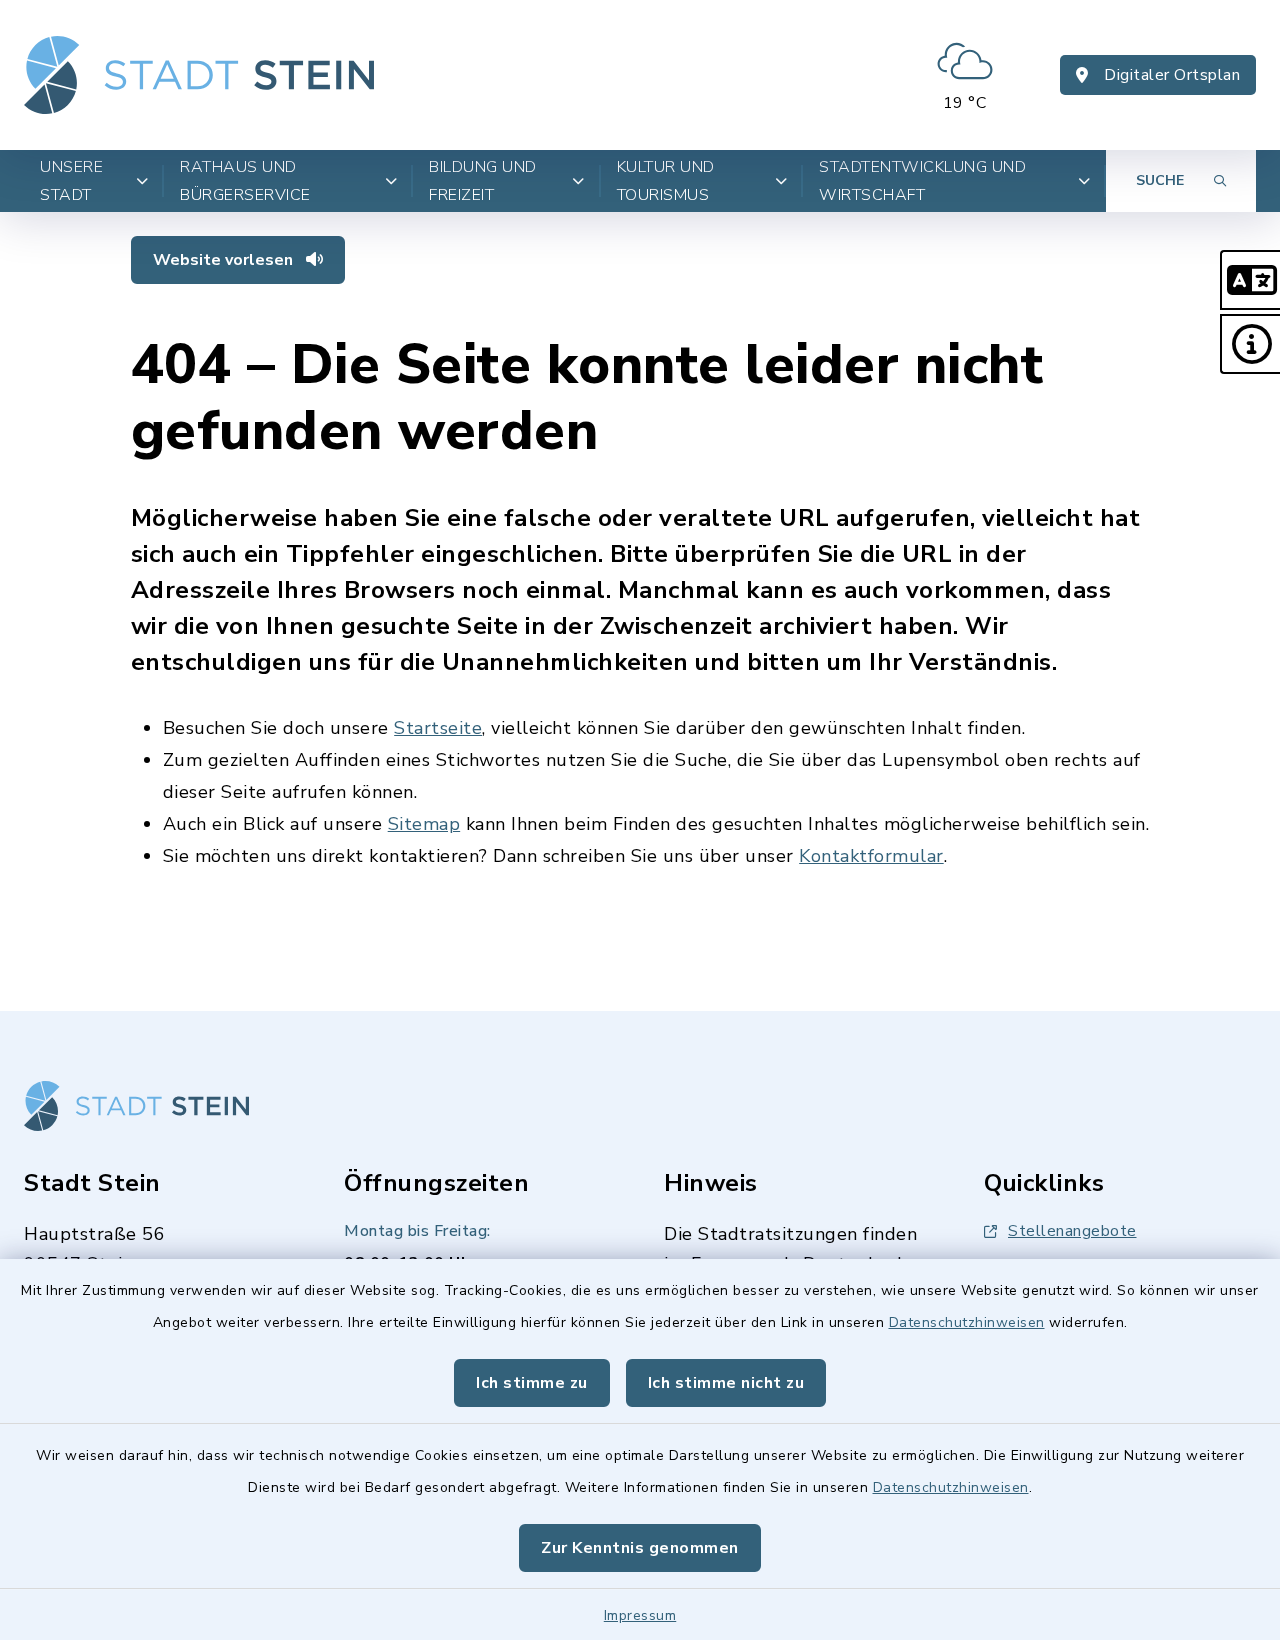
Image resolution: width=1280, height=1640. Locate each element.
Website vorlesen (225, 260)
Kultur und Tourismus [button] (666, 181)
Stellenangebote (1072, 1231)
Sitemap (424, 824)
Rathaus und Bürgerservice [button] (245, 181)
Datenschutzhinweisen (967, 1322)
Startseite (438, 728)
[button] (1250, 280)
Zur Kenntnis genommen (640, 1548)
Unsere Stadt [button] (71, 181)
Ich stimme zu (532, 1383)
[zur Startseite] (199, 75)
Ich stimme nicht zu (726, 1383)
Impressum (640, 1615)
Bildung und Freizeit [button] (483, 181)
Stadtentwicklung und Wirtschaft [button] (922, 181)
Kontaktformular (871, 856)
